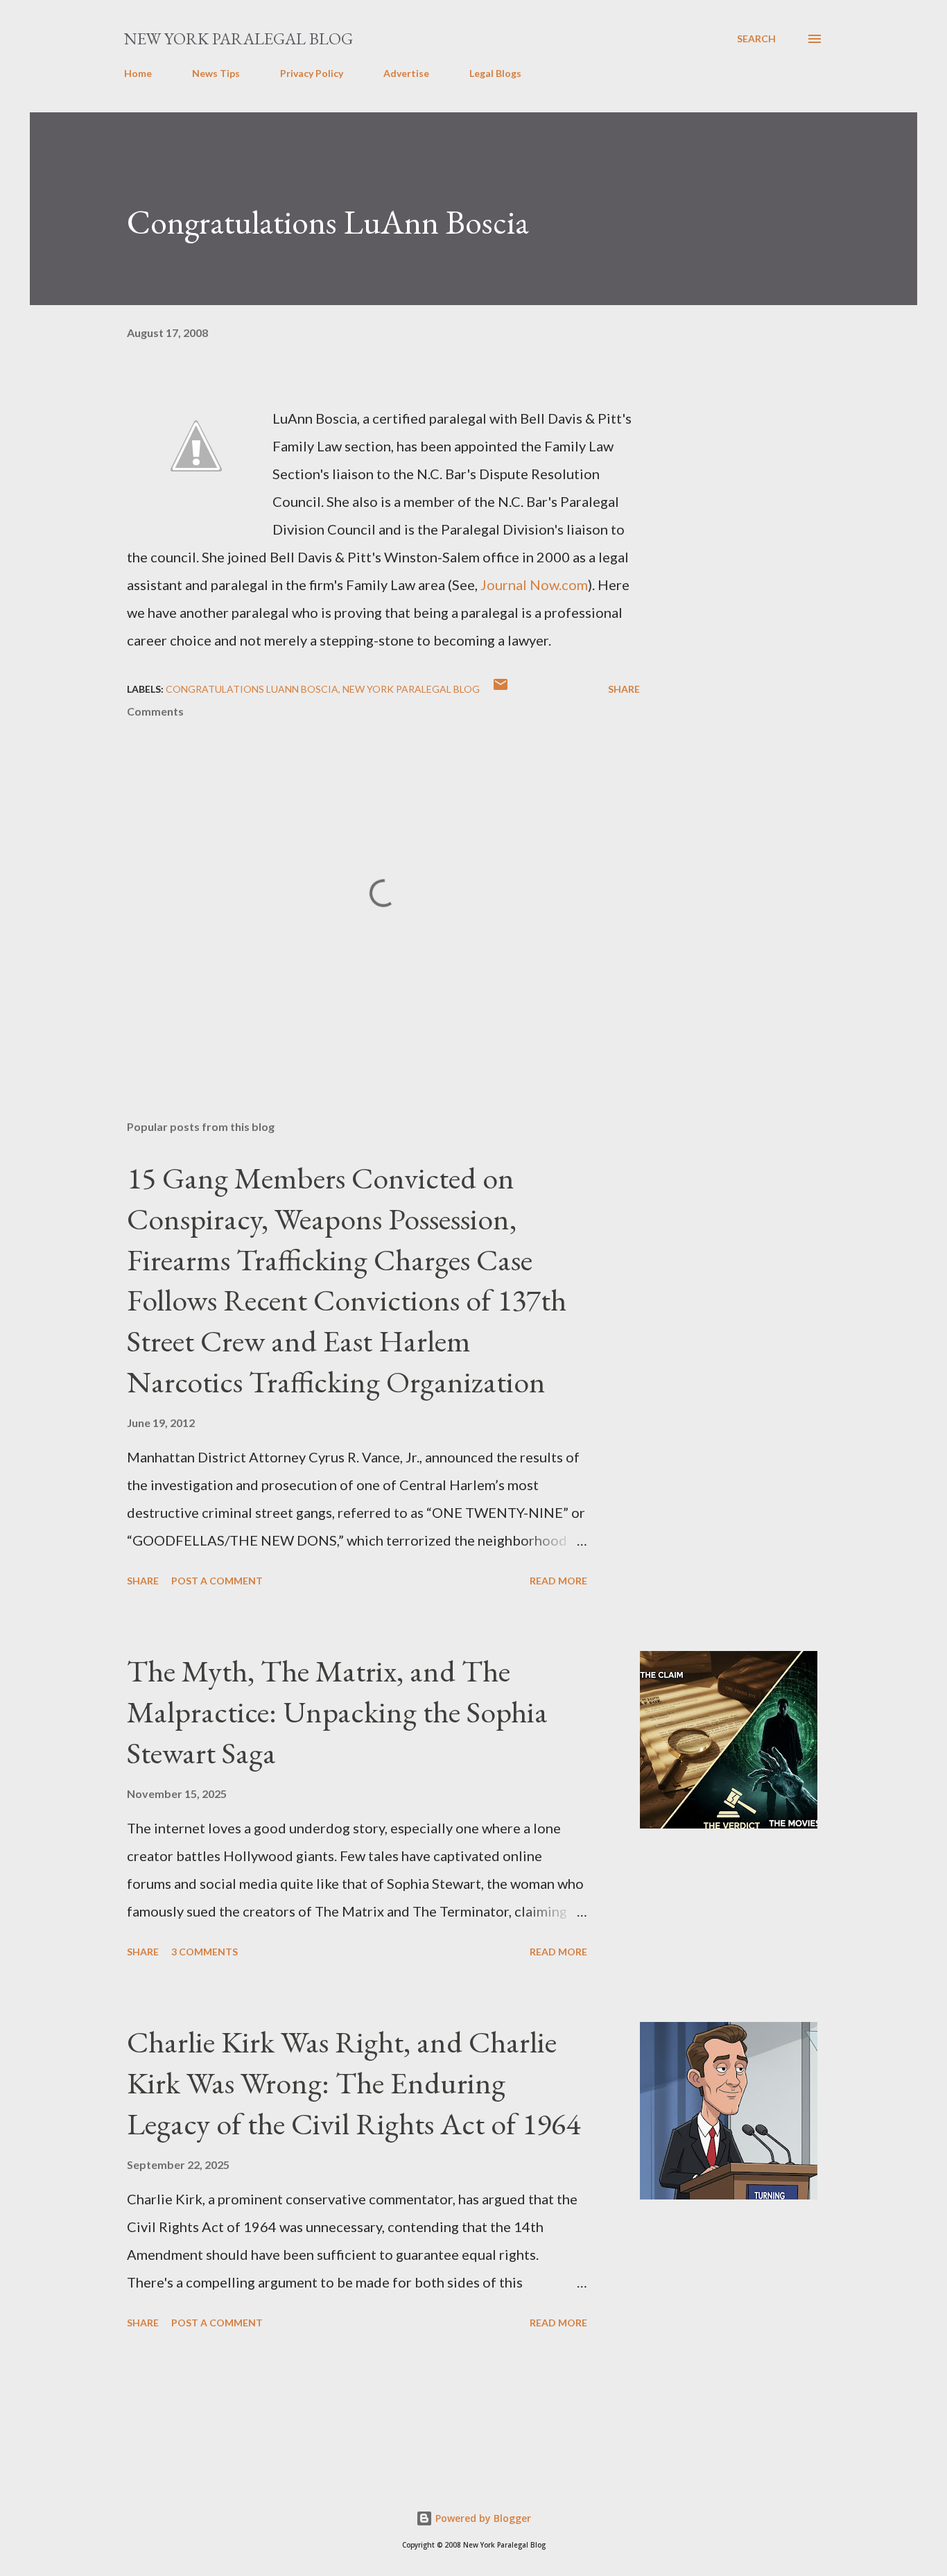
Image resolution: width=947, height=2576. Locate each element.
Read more (558, 1581)
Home (138, 73)
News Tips (216, 73)
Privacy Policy (312, 73)
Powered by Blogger (482, 2518)
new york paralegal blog (411, 689)
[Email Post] (501, 689)
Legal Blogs (495, 73)
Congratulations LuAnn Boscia (328, 222)
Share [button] (624, 689)
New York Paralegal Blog (238, 38)
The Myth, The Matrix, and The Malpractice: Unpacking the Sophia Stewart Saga (337, 1711)
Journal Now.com (534, 585)
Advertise (406, 73)
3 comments (205, 1952)
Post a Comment (217, 1581)
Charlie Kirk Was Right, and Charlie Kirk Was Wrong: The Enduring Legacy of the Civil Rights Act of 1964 (354, 2082)
